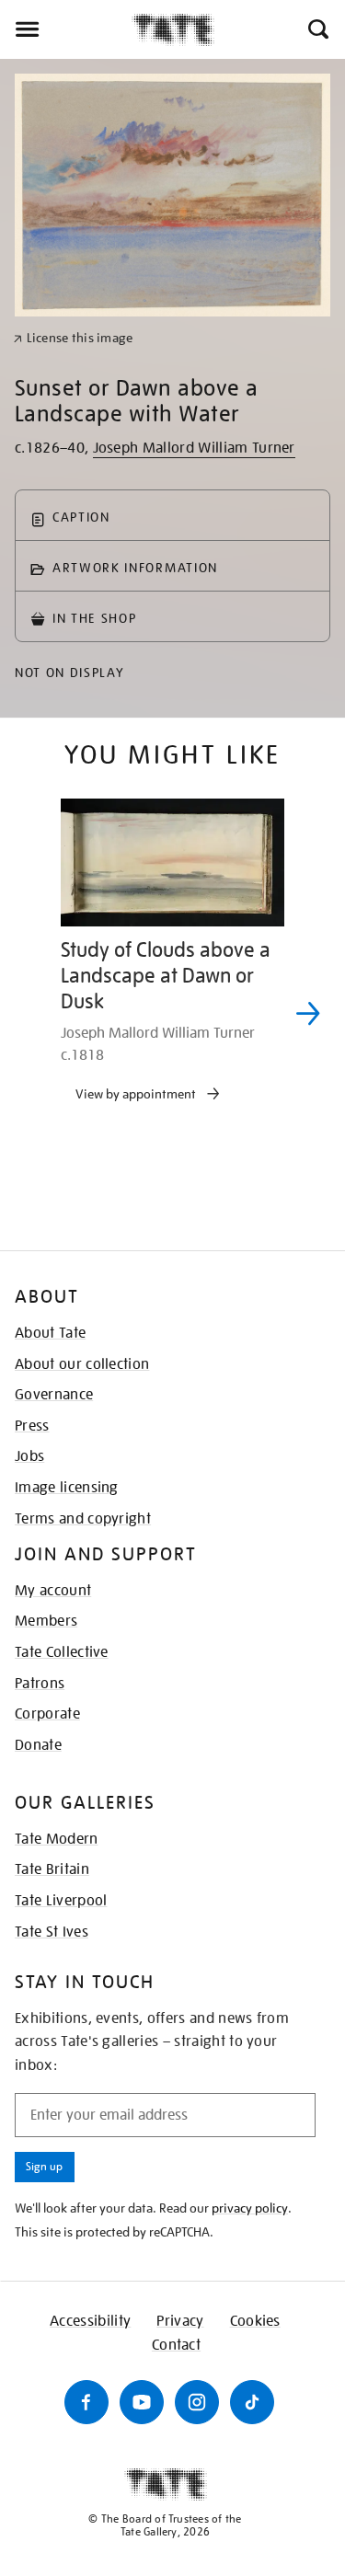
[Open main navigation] (66, 29)
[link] (73, 338)
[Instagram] (197, 2402)
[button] (317, 29)
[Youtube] (142, 2402)
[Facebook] (86, 2402)
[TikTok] (252, 2402)
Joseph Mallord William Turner (194, 448)
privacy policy (250, 2208)
